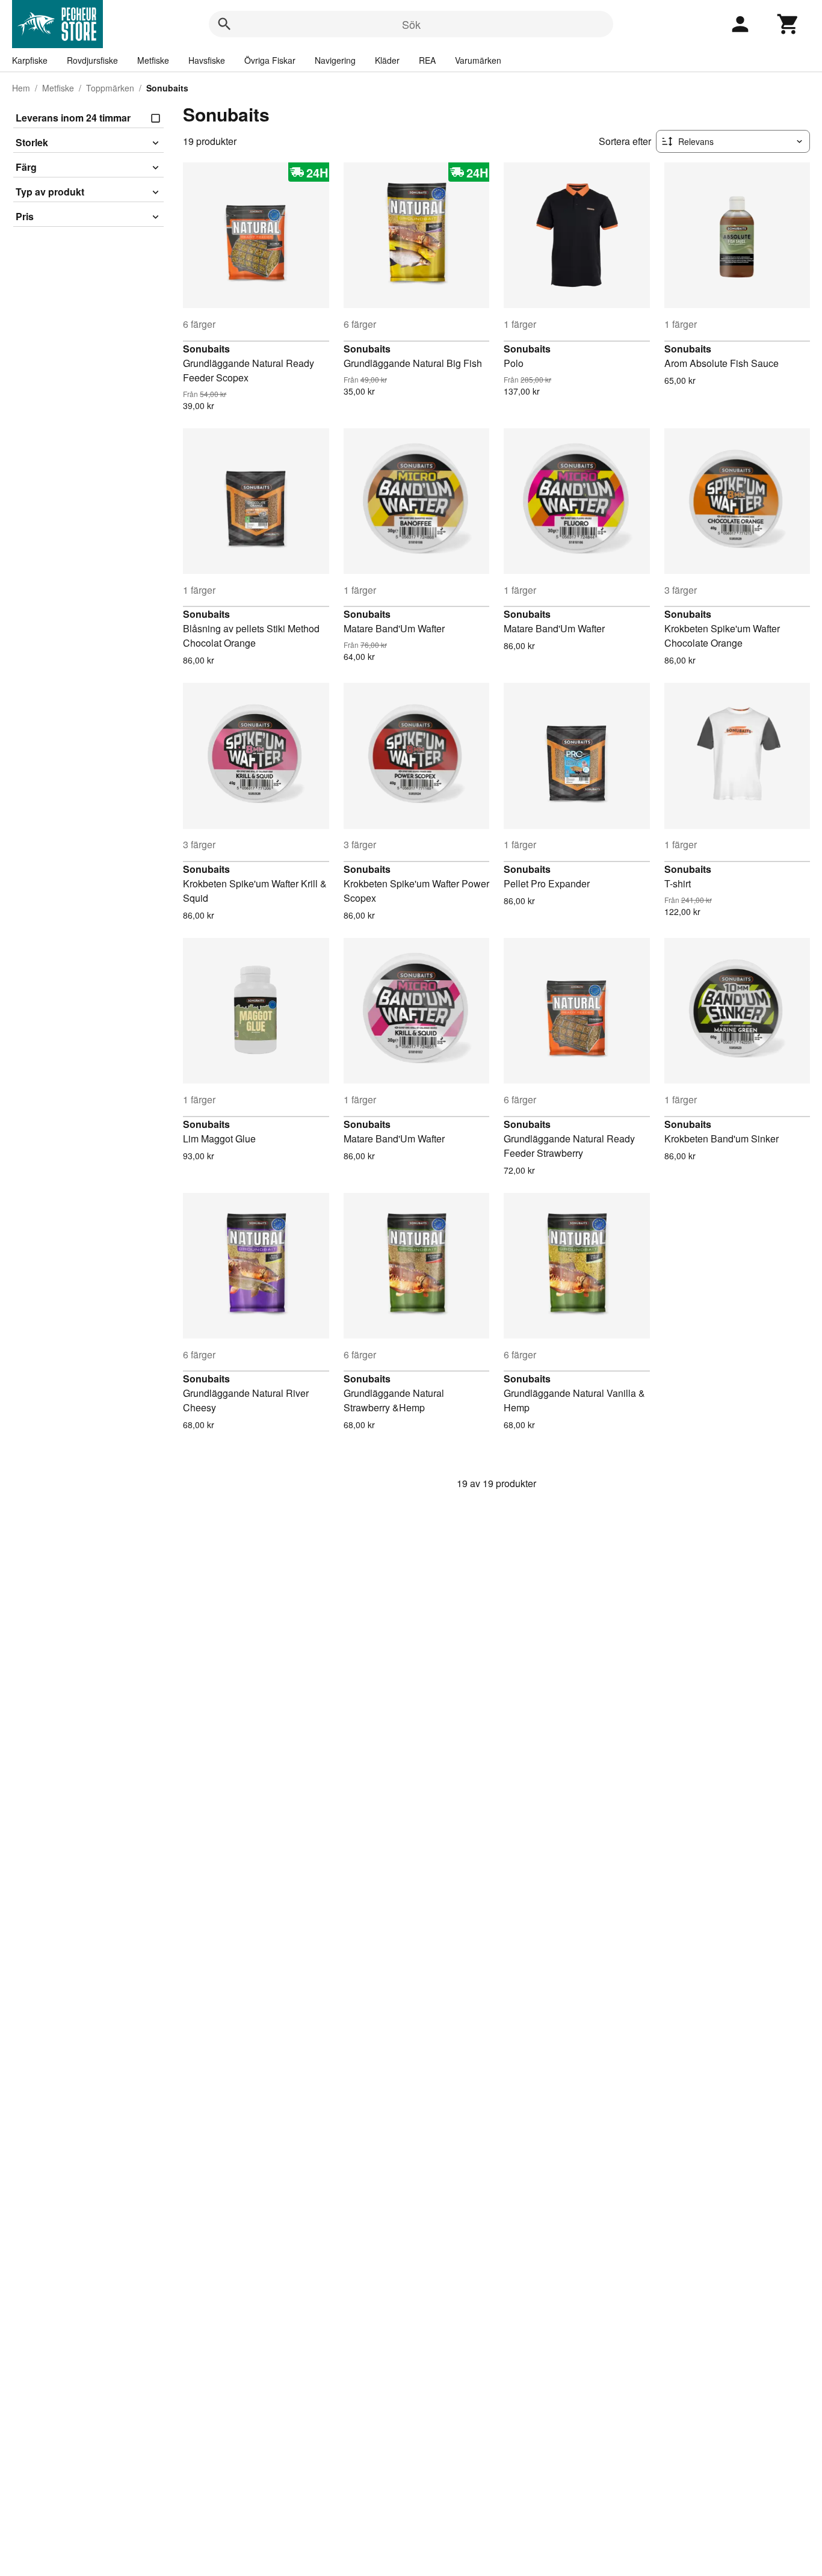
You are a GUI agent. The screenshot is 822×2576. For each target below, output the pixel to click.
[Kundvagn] (788, 24)
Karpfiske (30, 60)
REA (427, 60)
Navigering (335, 60)
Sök (411, 24)
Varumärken (478, 60)
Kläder (387, 60)
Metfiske (153, 60)
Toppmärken (110, 88)
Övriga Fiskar (270, 60)
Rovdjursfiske (92, 60)
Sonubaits (206, 349)
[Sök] (224, 24)
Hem (21, 88)
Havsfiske (207, 60)
